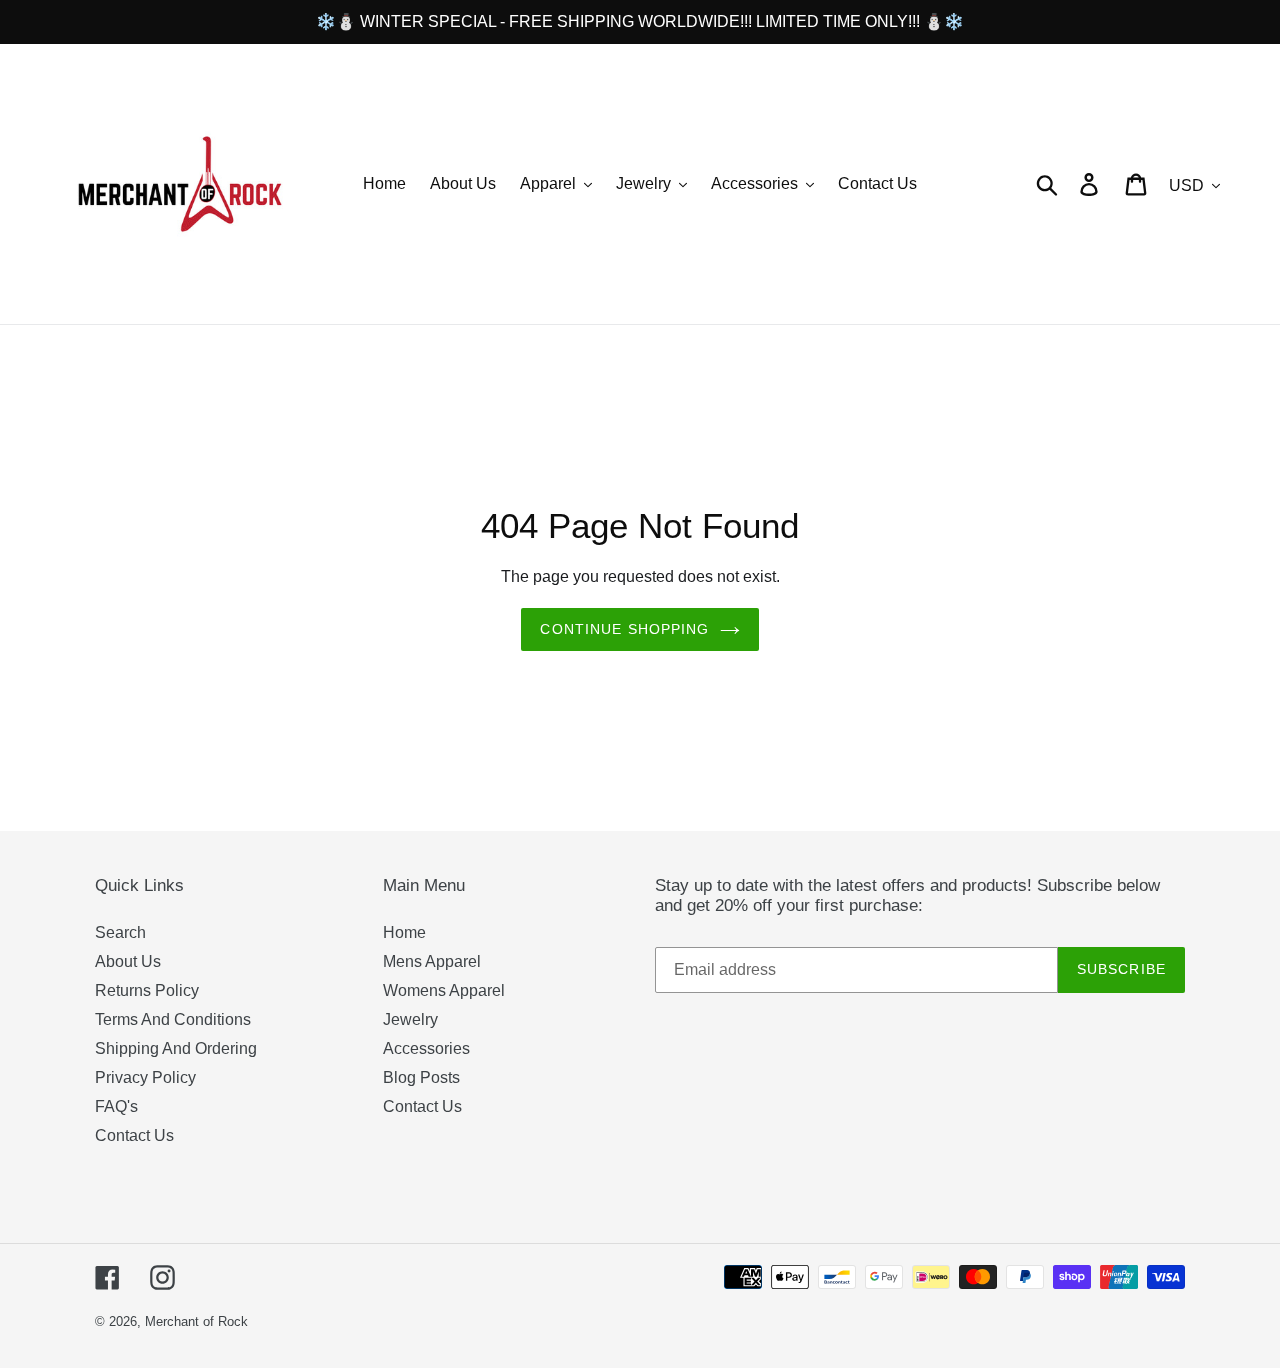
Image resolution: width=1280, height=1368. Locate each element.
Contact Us (134, 1135)
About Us (128, 961)
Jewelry (410, 1019)
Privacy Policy (145, 1077)
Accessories (426, 1048)
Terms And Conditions (173, 1019)
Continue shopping (624, 629)
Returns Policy (147, 990)
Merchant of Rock (196, 1321)
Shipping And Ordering (176, 1048)
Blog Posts (421, 1077)
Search (120, 932)
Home (404, 932)
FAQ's (116, 1106)
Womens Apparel (444, 990)
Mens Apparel (432, 961)
